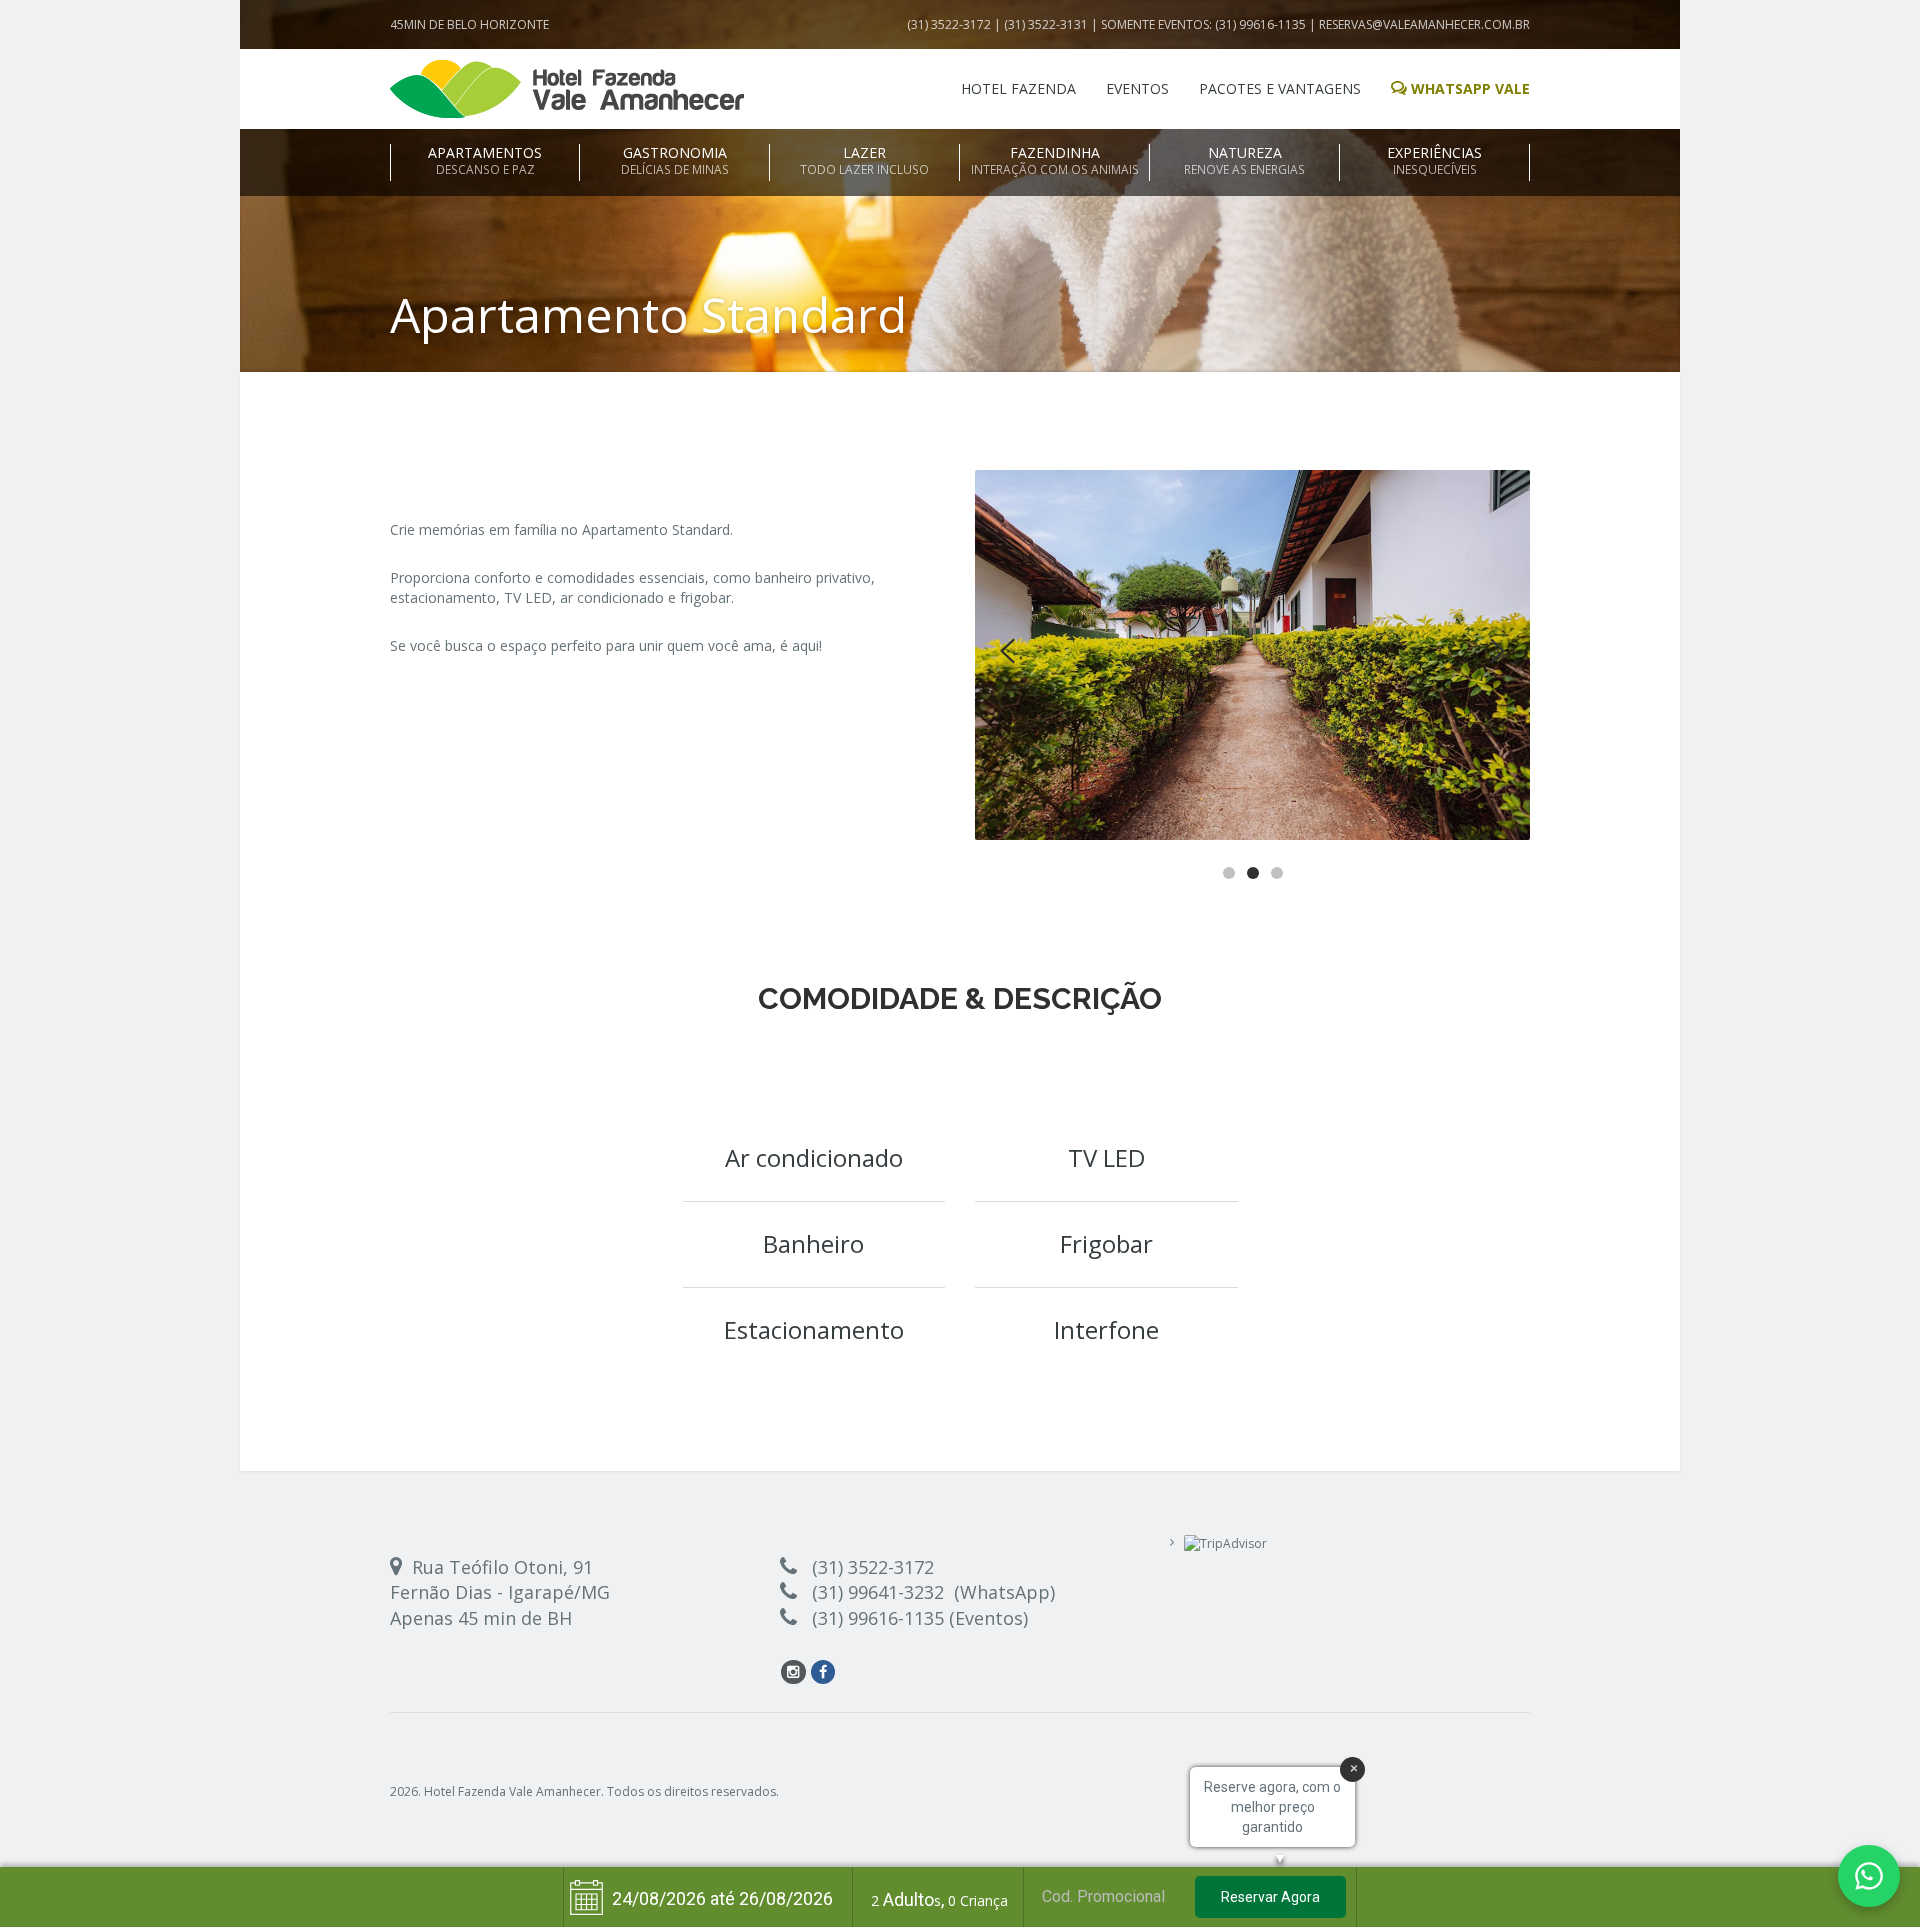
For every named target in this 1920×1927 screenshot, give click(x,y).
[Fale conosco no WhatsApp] (1869, 1876)
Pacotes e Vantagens (1280, 88)
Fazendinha (1055, 160)
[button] (1229, 871)
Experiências (1434, 160)
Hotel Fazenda (1018, 88)
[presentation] (1007, 651)
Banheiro (813, 1243)
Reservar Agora (1270, 1897)
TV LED (1106, 1157)
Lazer (864, 160)
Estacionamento (814, 1329)
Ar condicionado (814, 1157)
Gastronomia (675, 160)
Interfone (1106, 1329)
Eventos (1137, 88)
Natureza (1244, 160)
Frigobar (1106, 1243)
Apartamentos (485, 160)
